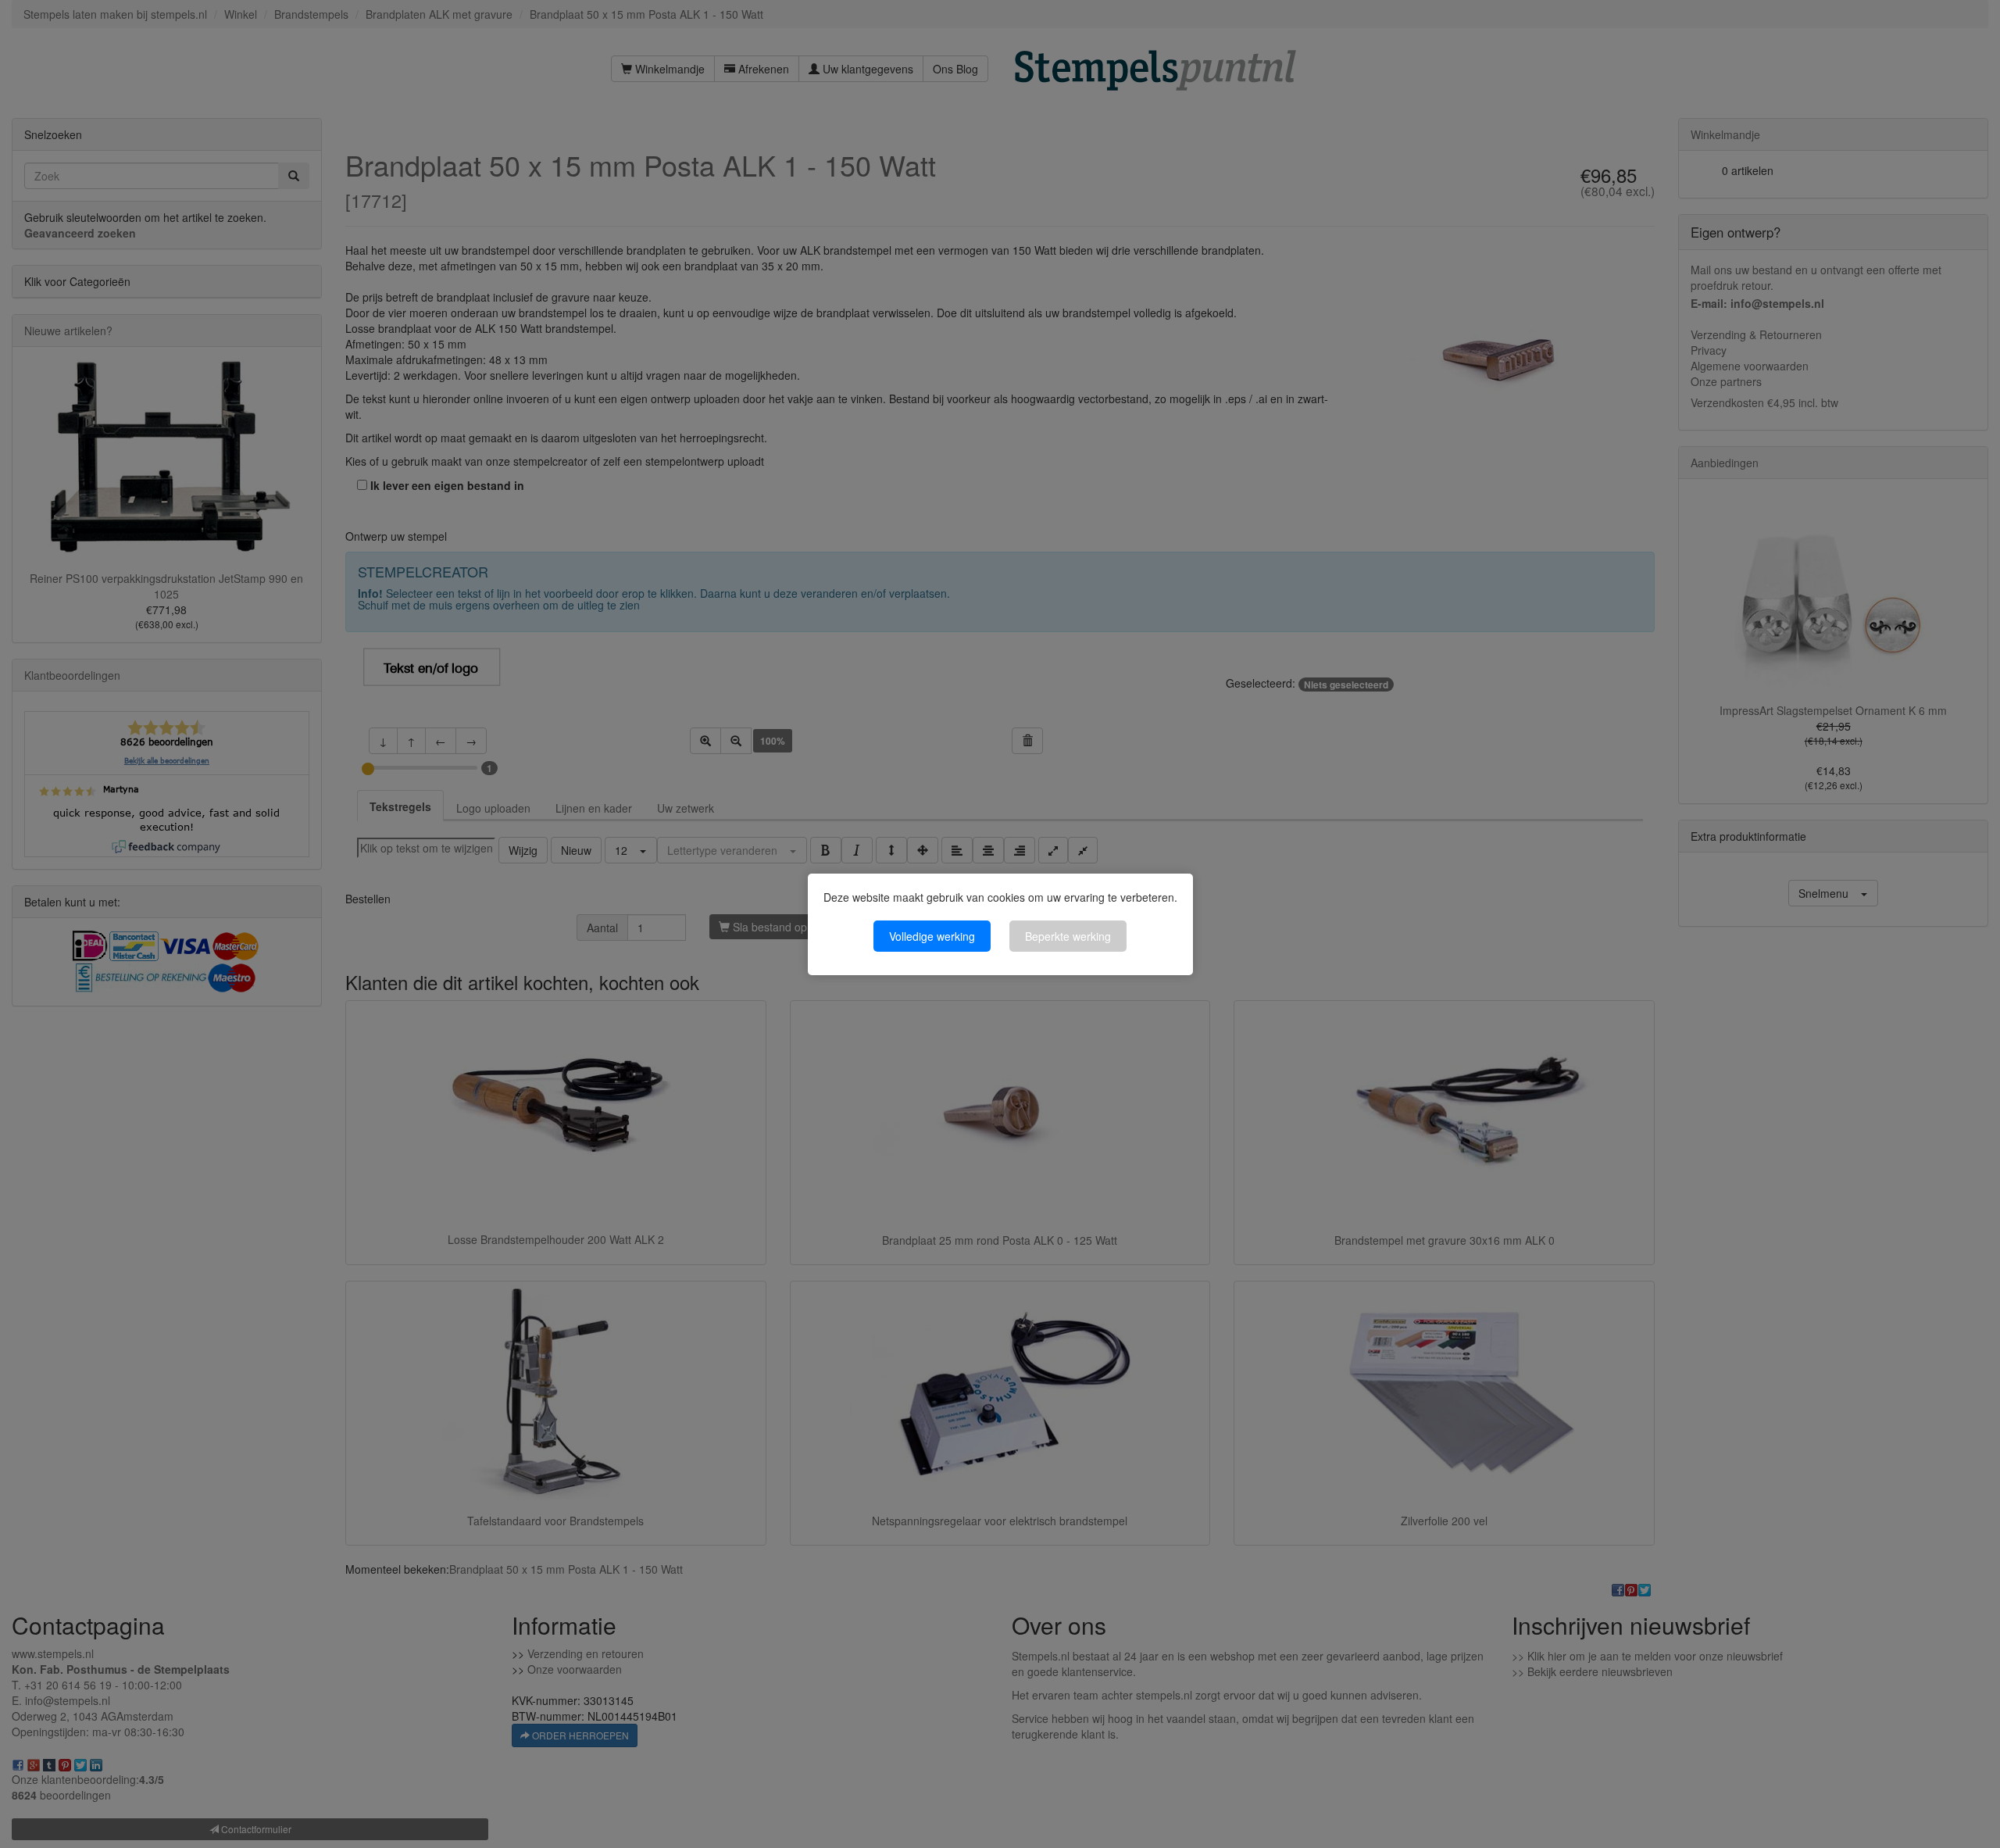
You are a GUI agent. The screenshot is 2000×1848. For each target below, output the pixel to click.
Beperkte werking (1068, 936)
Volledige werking (932, 936)
